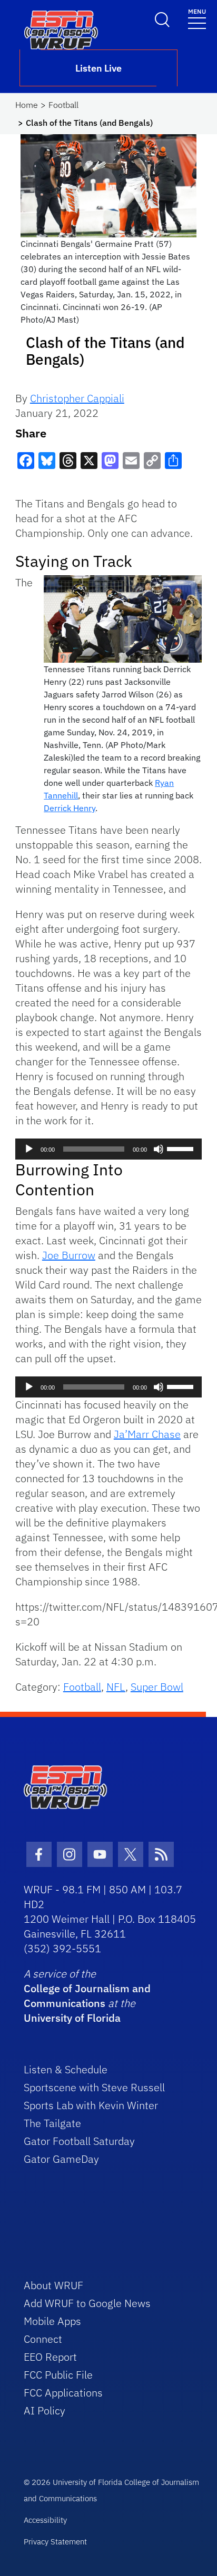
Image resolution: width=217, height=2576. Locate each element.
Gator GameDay (61, 2159)
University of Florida (72, 2018)
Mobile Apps (52, 2321)
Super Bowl (157, 1687)
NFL (116, 1687)
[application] (108, 1149)
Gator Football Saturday (79, 2141)
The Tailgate (52, 2123)
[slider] (182, 1148)
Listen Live (98, 68)
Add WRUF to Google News (87, 2303)
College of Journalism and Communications (87, 1996)
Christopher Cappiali (77, 398)
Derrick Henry (70, 808)
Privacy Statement (55, 2542)
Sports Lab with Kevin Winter (91, 2105)
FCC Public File (58, 2375)
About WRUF (53, 2285)
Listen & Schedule (66, 2069)
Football (63, 105)
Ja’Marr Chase (147, 1434)
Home (27, 105)
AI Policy (45, 2410)
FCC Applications (63, 2393)
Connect (43, 2339)
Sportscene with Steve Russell (94, 2087)
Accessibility (45, 2520)
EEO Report (50, 2357)
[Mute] (159, 1149)
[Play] (29, 1149)
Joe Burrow (69, 1255)
